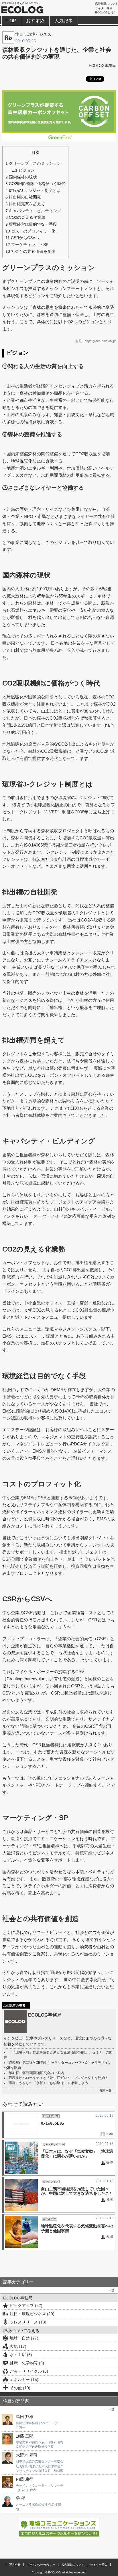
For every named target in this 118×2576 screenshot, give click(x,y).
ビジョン (23, 170)
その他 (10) (20, 2388)
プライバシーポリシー (41, 2565)
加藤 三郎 (25, 2436)
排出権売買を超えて (25, 204)
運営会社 (15, 2565)
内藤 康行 (25, 2479)
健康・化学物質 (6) (27, 2363)
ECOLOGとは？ (106, 12)
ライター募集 (104, 8)
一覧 (111, 2290)
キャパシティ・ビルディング (33, 211)
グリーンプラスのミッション (33, 163)
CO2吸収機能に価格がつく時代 (35, 184)
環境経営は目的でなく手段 (31, 224)
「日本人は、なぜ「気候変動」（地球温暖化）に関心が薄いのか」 (77, 2154)
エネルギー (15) (24, 2380)
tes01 (110, 2134)
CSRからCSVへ (22, 238)
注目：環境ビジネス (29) (32, 2314)
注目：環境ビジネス (33, 34)
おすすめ (35, 21)
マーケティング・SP (27, 245)
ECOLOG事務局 (102, 66)
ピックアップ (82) (26, 2305)
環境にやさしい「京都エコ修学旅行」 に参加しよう (49, 2083)
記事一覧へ (107, 2091)
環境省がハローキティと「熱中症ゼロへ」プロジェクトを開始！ (58, 2078)
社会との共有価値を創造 (30, 251)
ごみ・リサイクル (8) (29, 2371)
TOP (11, 21)
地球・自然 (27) (24, 2338)
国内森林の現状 (21, 177)
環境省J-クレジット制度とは (33, 190)
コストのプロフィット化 (30, 231)
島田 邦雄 (25, 2417)
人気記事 (64, 21)
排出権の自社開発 (23, 197)
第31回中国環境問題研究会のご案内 (36, 2073)
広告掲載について (107, 4)
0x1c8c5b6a (53, 2123)
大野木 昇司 (27, 2455)
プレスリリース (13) (28, 2322)
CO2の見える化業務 (25, 217)
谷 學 (110, 2162)
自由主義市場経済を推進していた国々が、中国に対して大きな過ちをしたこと (77, 2191)
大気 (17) (18, 2346)
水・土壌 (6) (21, 2355)
